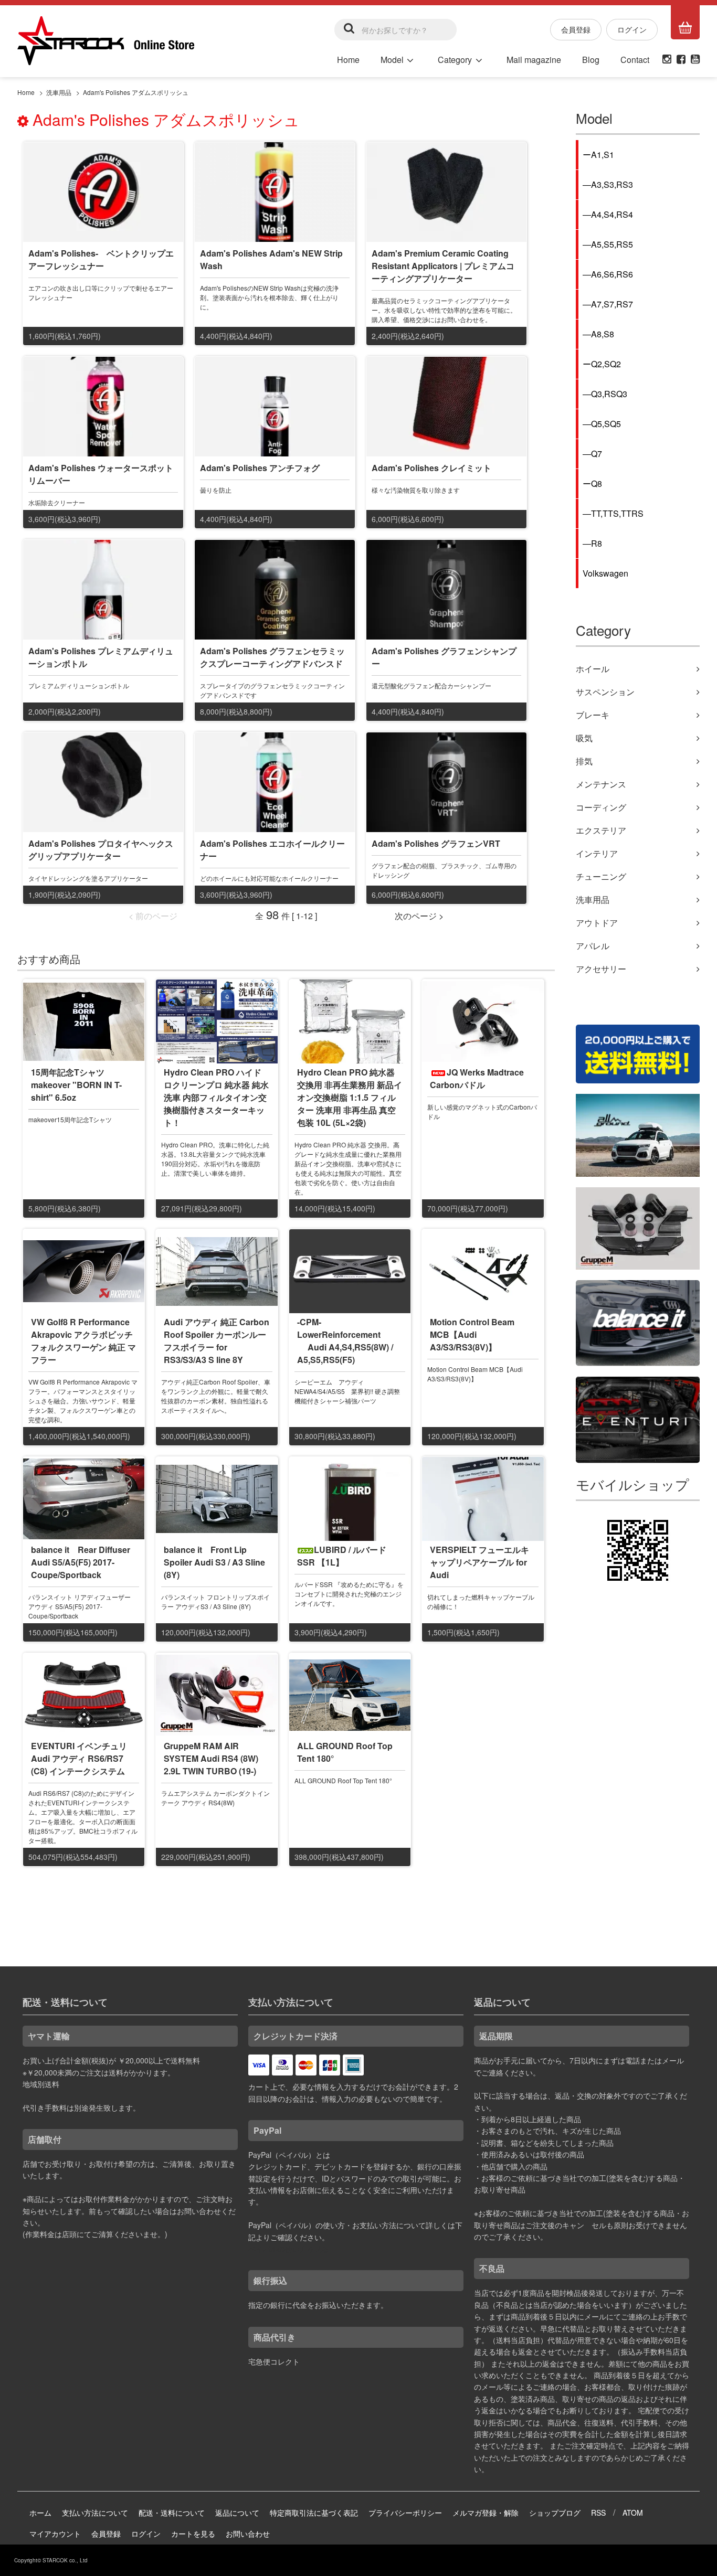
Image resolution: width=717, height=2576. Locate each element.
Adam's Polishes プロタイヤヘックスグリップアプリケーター (101, 850)
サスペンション (605, 692)
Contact (635, 60)
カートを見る (193, 2534)
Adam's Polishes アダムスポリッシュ (136, 92)
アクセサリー (601, 969)
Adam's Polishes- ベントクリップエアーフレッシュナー (101, 259)
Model (392, 60)
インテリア (597, 853)
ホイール (593, 669)
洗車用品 (59, 92)
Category (455, 60)
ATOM (633, 2513)
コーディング (601, 807)
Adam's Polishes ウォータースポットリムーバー (101, 474)
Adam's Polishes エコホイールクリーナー (272, 850)
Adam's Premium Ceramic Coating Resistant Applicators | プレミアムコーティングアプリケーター (443, 266)
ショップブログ (555, 2513)
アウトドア (597, 923)
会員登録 (576, 29)
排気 (584, 761)
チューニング (601, 876)
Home (348, 60)
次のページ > (419, 916)
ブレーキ (593, 715)
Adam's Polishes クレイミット (431, 468)
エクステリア (601, 830)
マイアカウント (55, 2534)
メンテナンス (601, 784)
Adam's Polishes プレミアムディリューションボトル (101, 657)
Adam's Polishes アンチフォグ (260, 468)
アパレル (593, 946)
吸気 (584, 738)
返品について (237, 2513)
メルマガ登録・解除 (486, 2513)
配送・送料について (172, 2513)
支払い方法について (95, 2513)
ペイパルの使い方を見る (289, 2249)
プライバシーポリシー (405, 2513)
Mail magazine (534, 60)
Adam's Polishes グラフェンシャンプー (444, 657)
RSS (598, 2513)
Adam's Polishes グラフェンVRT (436, 843)
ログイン (632, 29)
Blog (591, 60)
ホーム (40, 2513)
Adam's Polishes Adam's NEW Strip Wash (271, 259)
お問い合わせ (248, 2534)
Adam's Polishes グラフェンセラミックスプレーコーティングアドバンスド (272, 657)
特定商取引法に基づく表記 (314, 2513)
